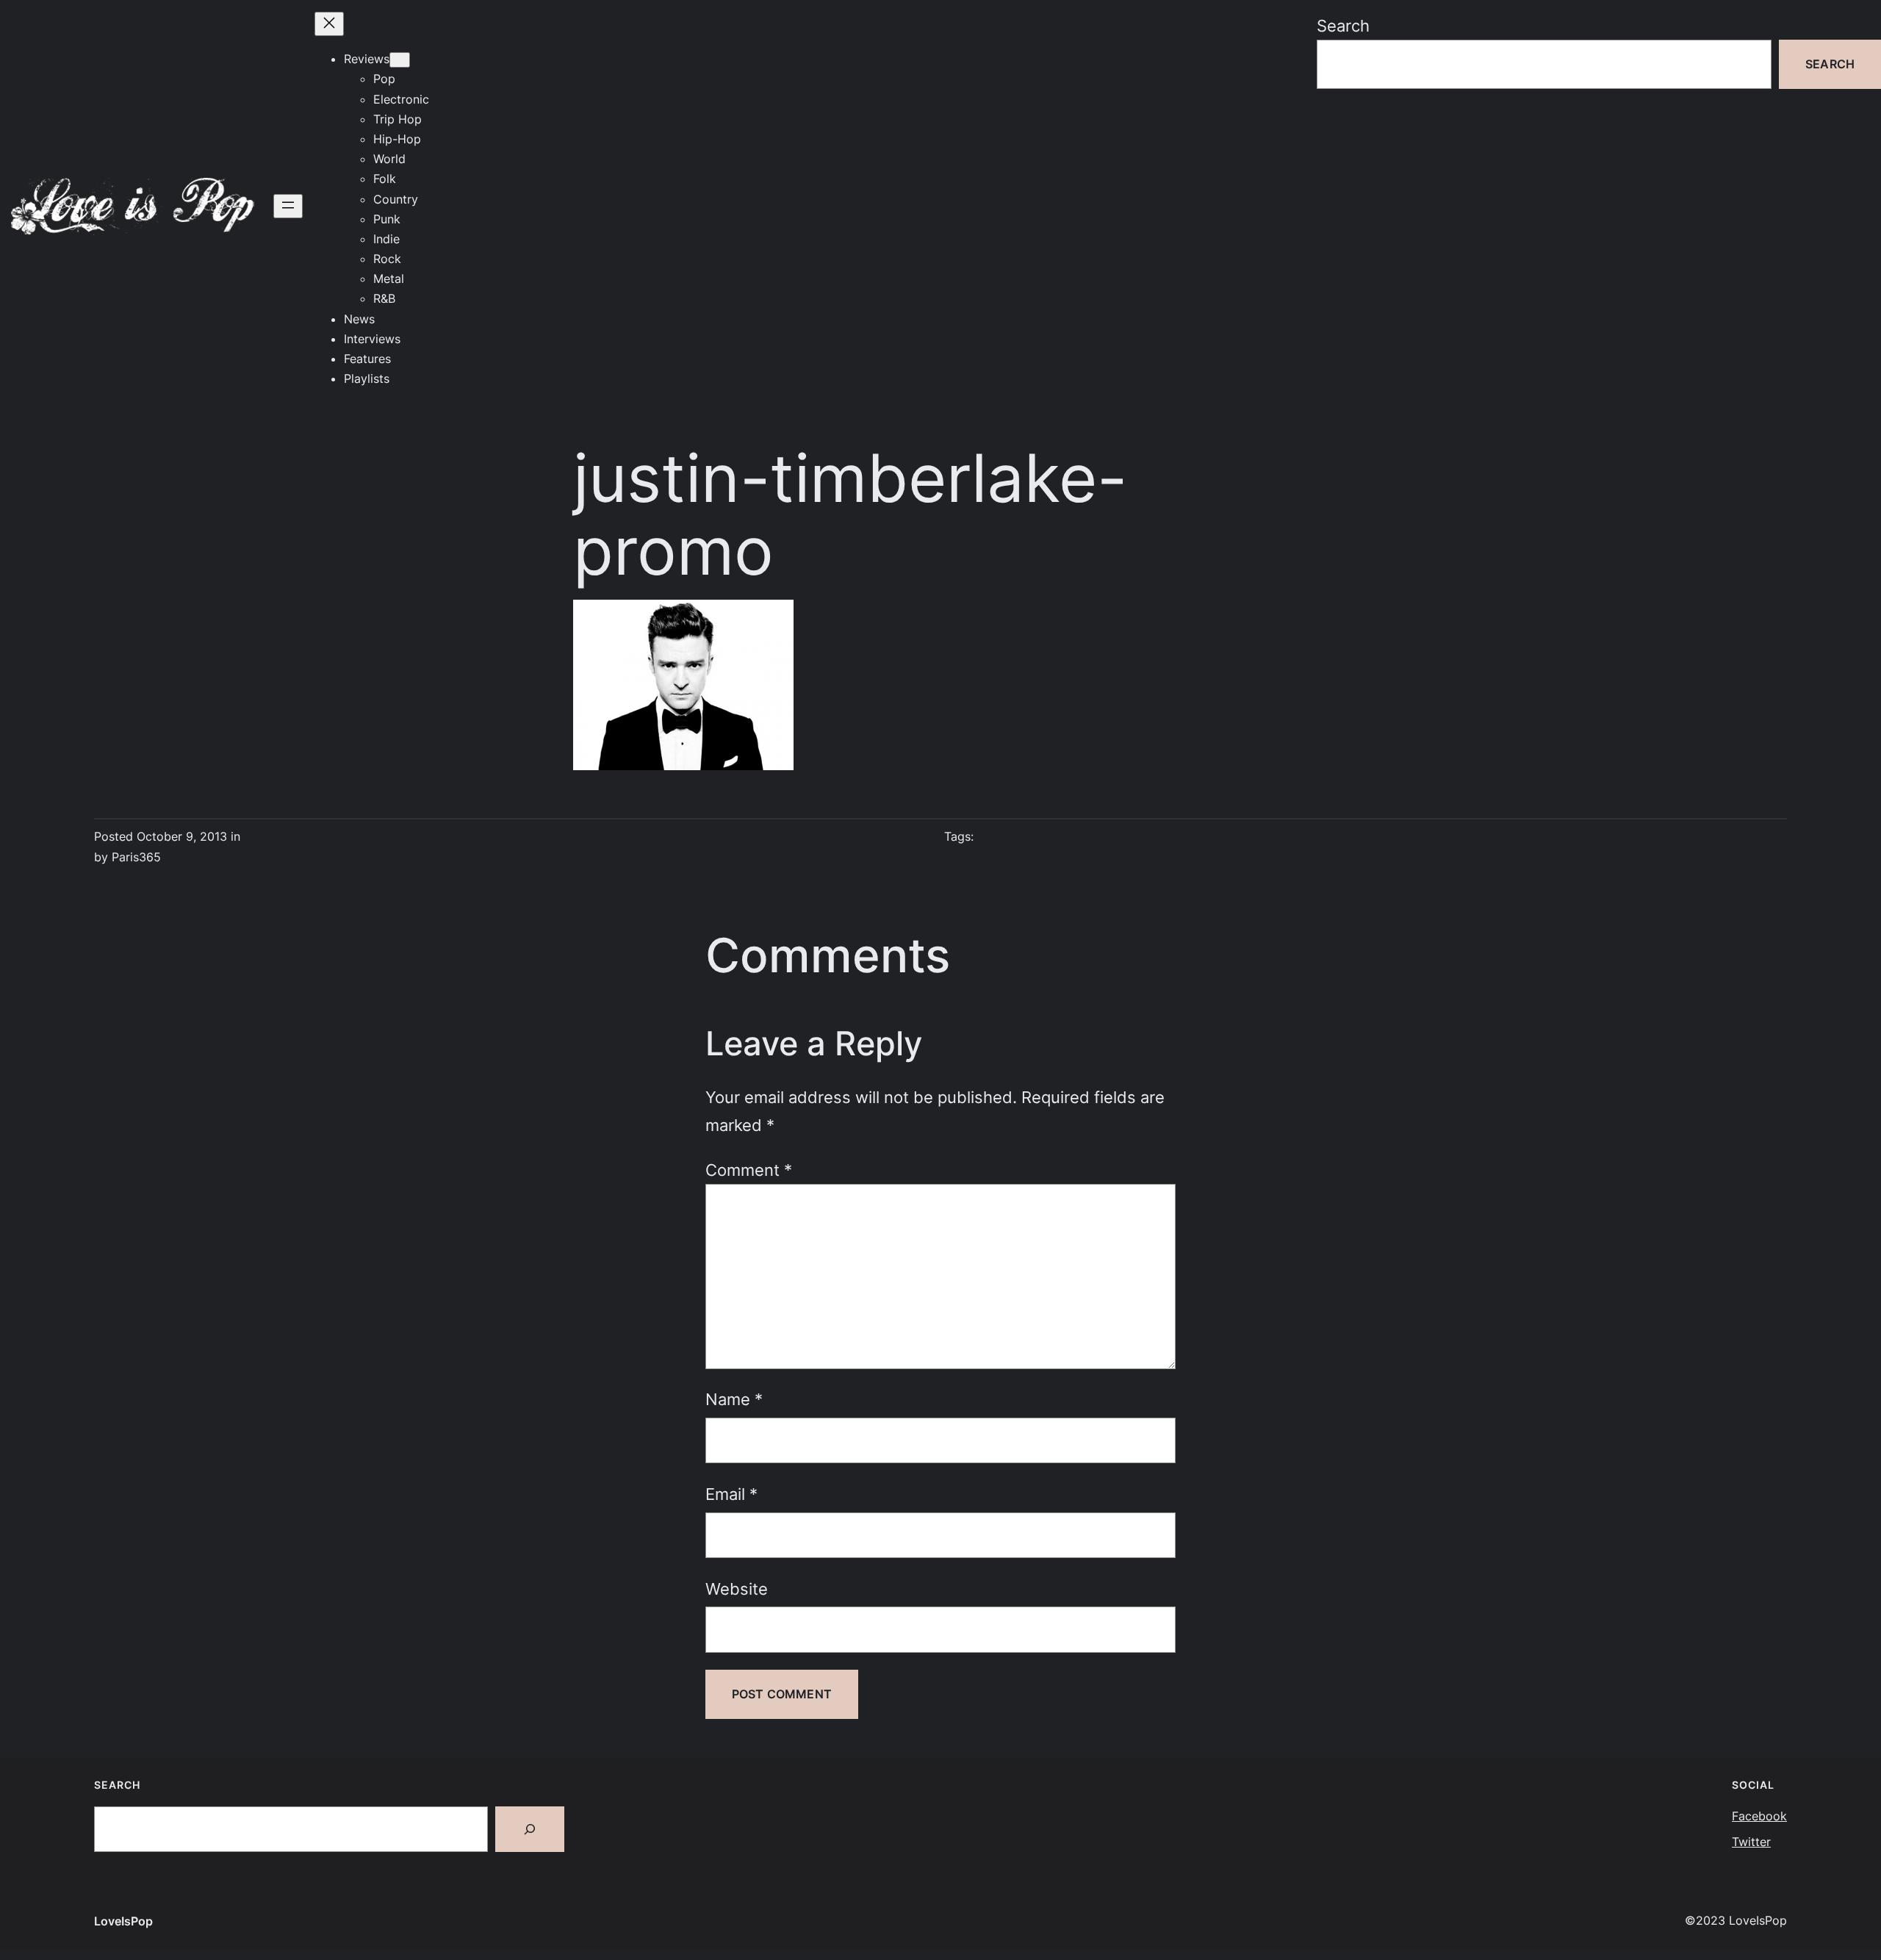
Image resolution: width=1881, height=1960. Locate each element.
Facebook (1759, 1816)
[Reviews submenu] (400, 60)
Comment (749, 1170)
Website (737, 1589)
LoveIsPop (123, 1921)
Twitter (1751, 1842)
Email (731, 1494)
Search (1343, 25)
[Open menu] (288, 206)
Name (734, 1399)
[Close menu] (329, 24)
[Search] (530, 1829)
